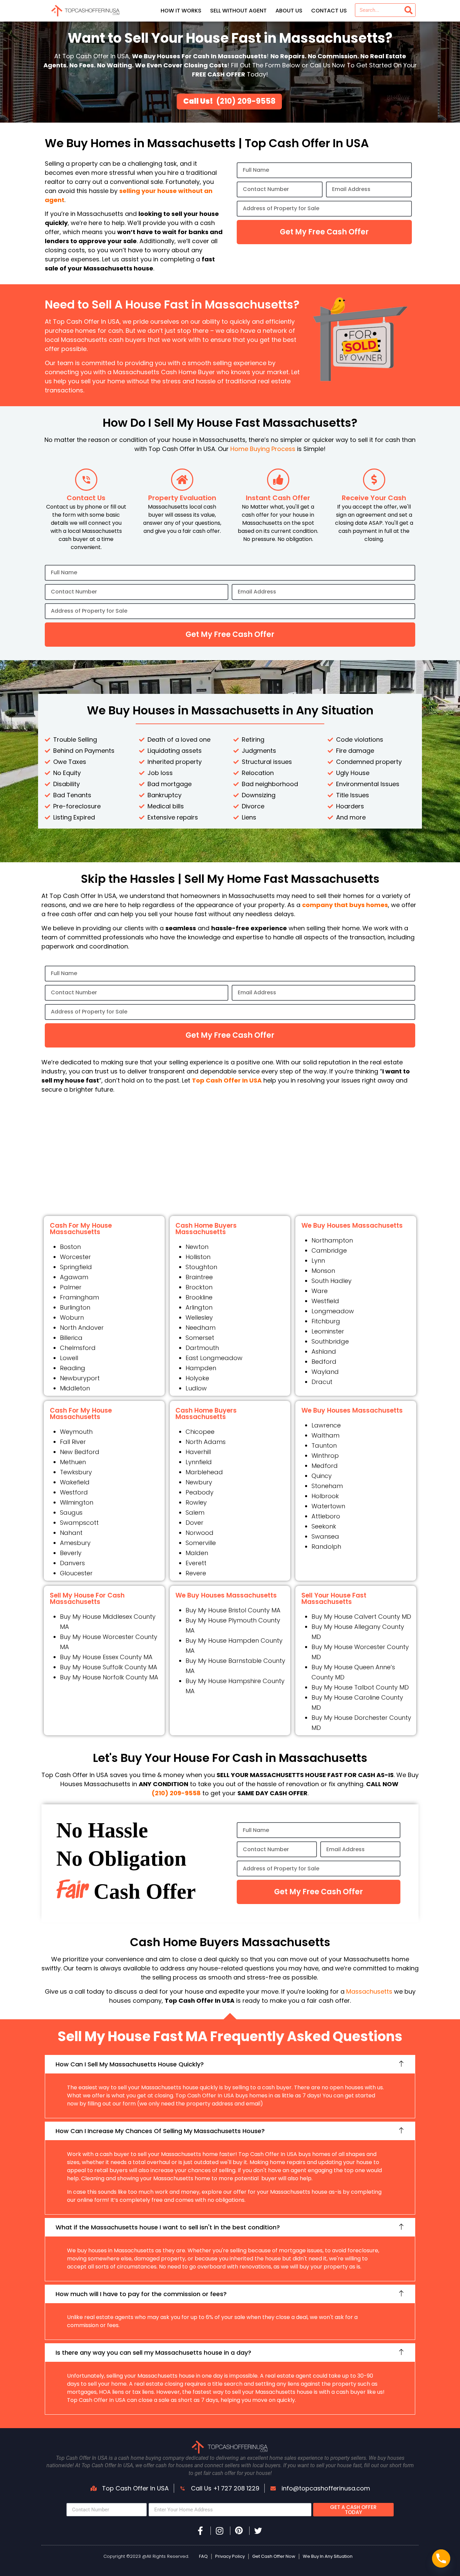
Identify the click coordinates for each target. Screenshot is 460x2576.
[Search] (408, 10)
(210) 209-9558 (246, 101)
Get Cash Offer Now (274, 2556)
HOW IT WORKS (181, 11)
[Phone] (441, 2558)
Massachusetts (369, 1991)
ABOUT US (289, 11)
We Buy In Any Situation (328, 2556)
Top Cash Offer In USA (227, 1080)
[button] (230, 2064)
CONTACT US (329, 11)
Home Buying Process (263, 449)
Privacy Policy (230, 2556)
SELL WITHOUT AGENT (238, 11)
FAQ (203, 2556)
